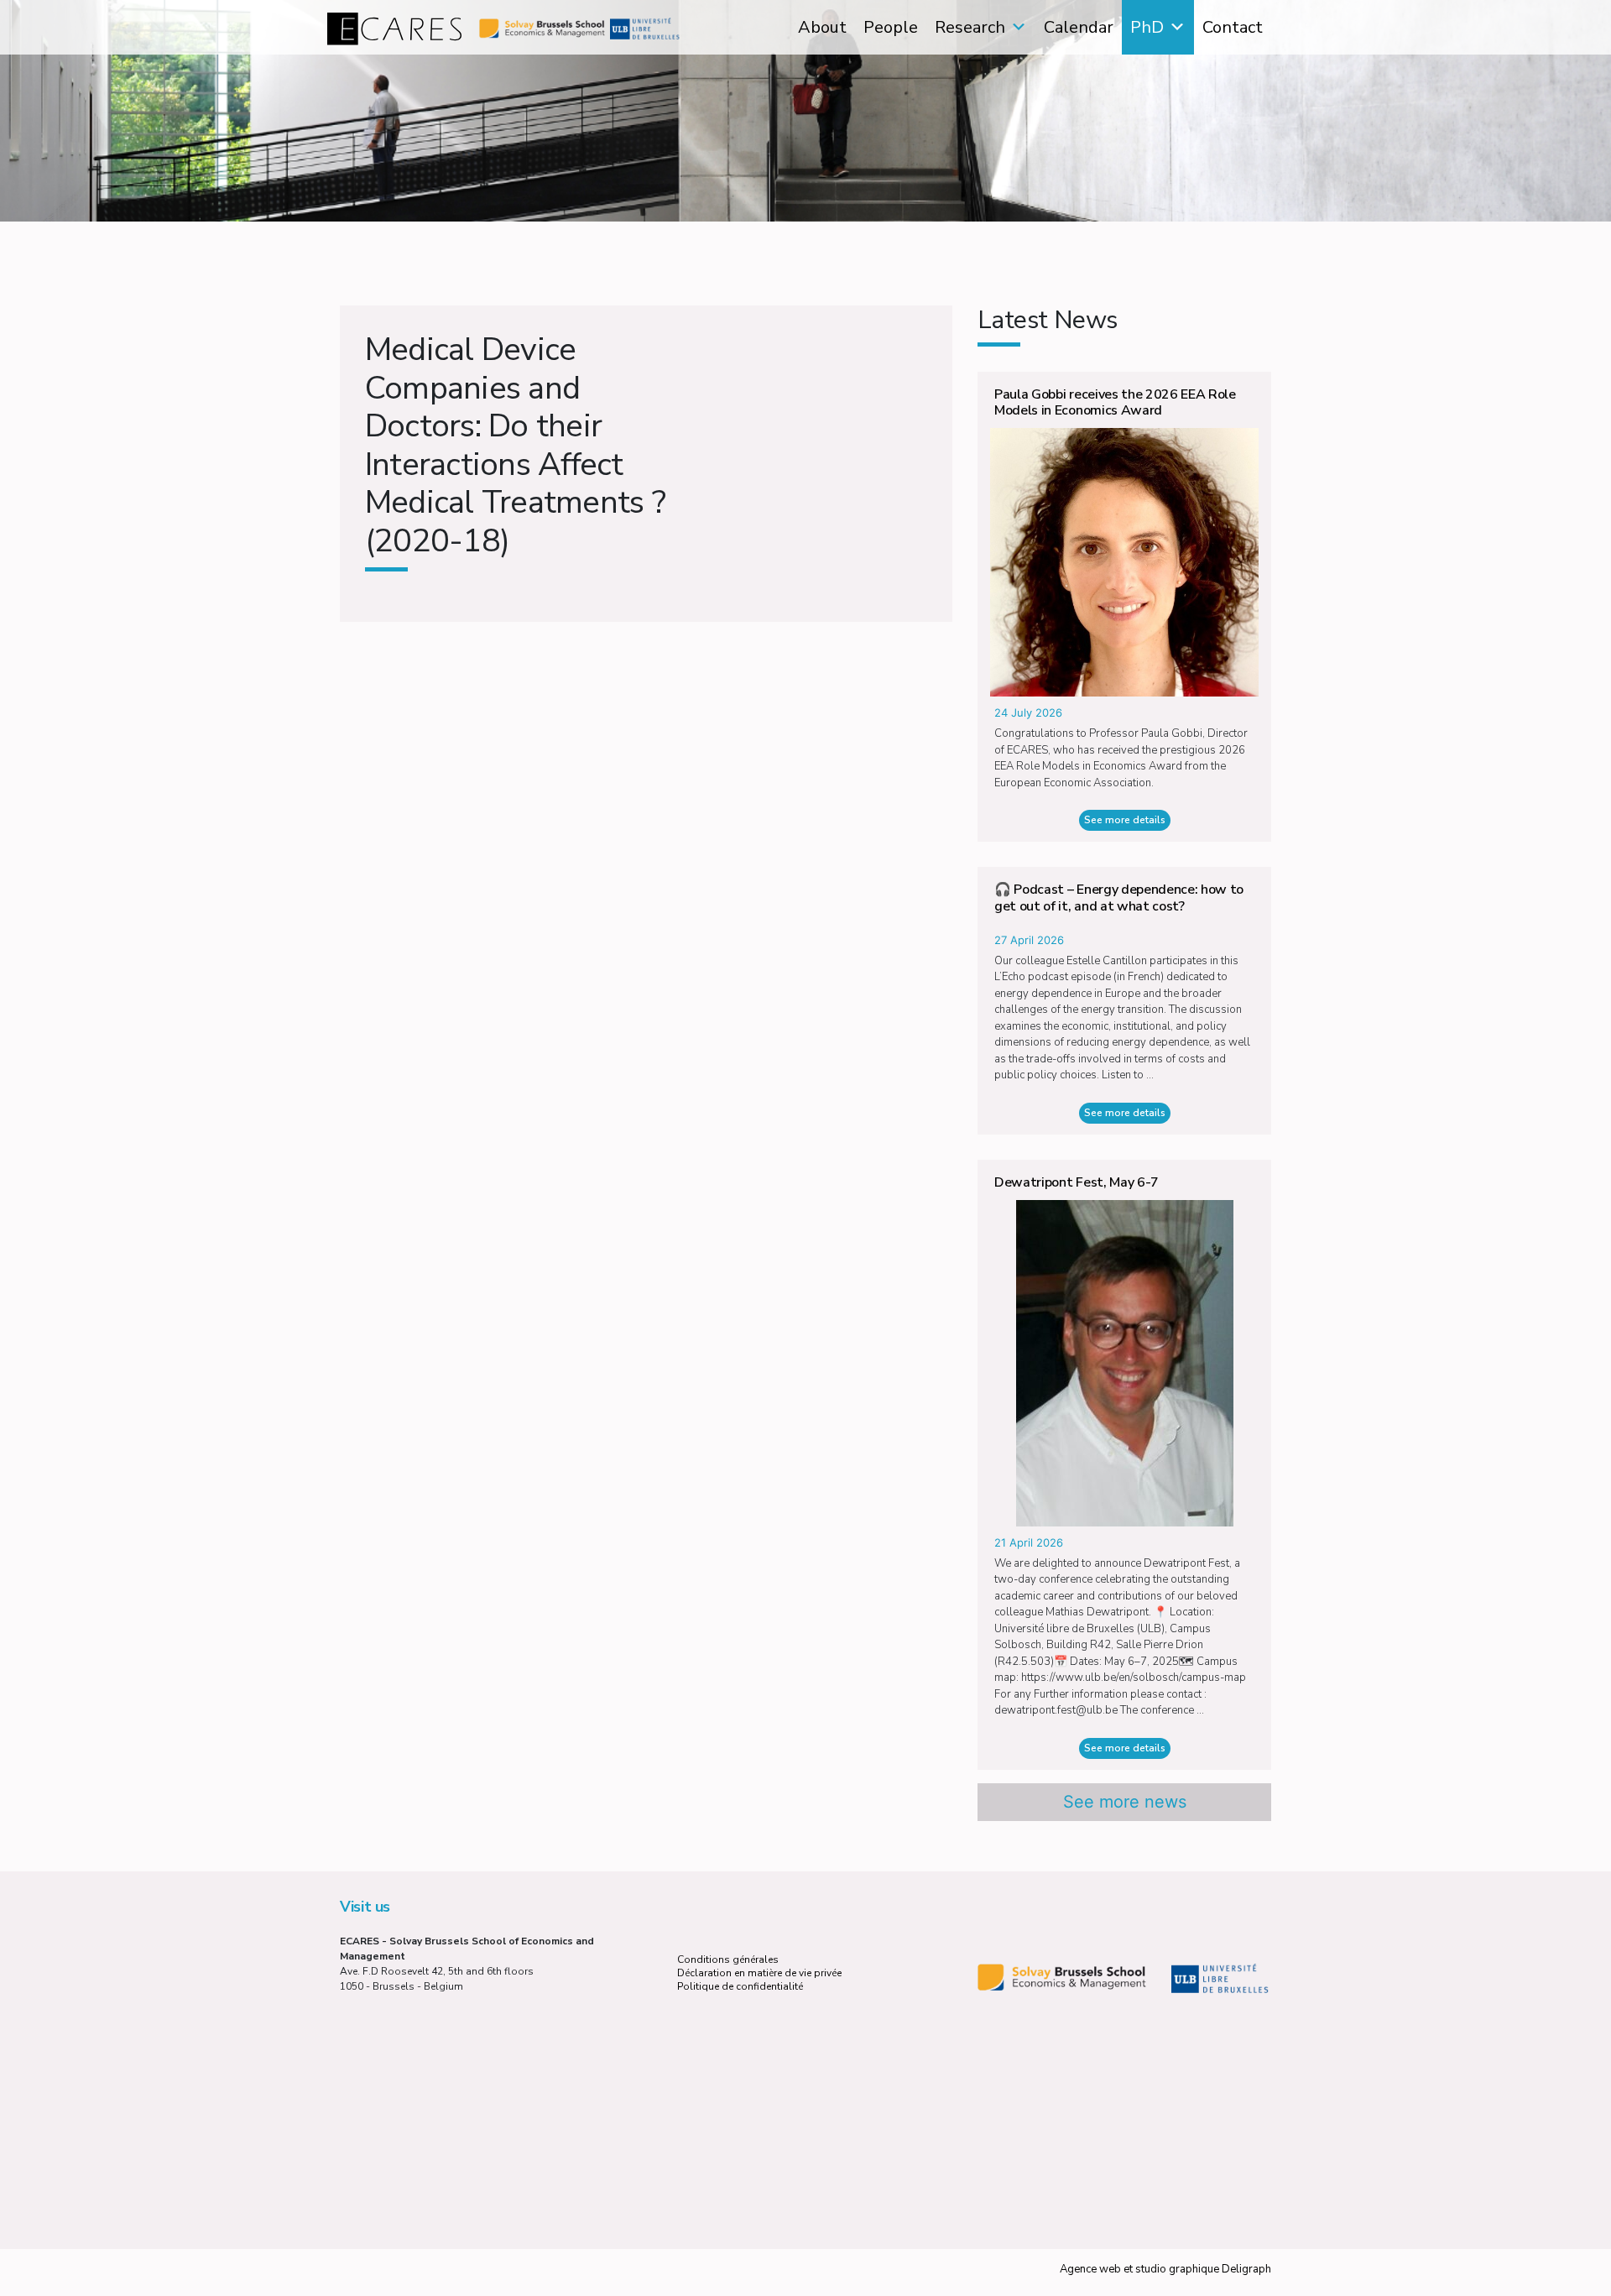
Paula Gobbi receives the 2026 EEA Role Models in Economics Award (1115, 402)
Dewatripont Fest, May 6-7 (1077, 1182)
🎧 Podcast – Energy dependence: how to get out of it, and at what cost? (1119, 898)
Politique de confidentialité (740, 1986)
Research (970, 27)
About (822, 27)
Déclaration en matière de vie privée (759, 1973)
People (891, 27)
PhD (1147, 27)
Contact (1233, 27)
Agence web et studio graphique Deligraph (1165, 2269)
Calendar (1079, 27)
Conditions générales (728, 1959)
